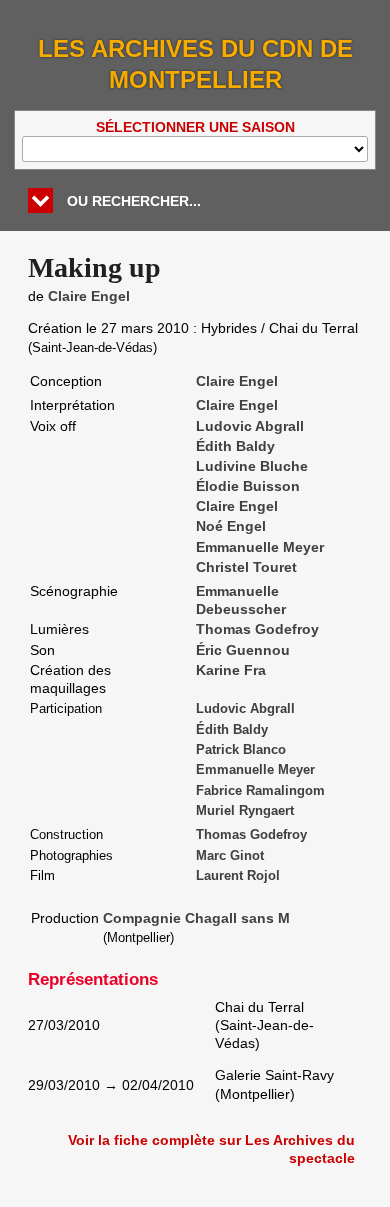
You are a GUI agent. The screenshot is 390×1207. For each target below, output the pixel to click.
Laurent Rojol (238, 876)
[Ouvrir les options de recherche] (40, 200)
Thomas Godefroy (257, 629)
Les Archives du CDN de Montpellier (195, 64)
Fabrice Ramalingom (260, 791)
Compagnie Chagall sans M (196, 918)
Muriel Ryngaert (245, 811)
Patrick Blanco (241, 750)
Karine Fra (231, 670)
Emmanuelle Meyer (260, 547)
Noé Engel (231, 526)
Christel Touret (246, 567)
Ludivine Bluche (252, 466)
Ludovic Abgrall (250, 426)
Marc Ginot (230, 856)
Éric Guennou (243, 650)
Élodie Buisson (248, 486)
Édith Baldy (235, 446)
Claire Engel (89, 296)
